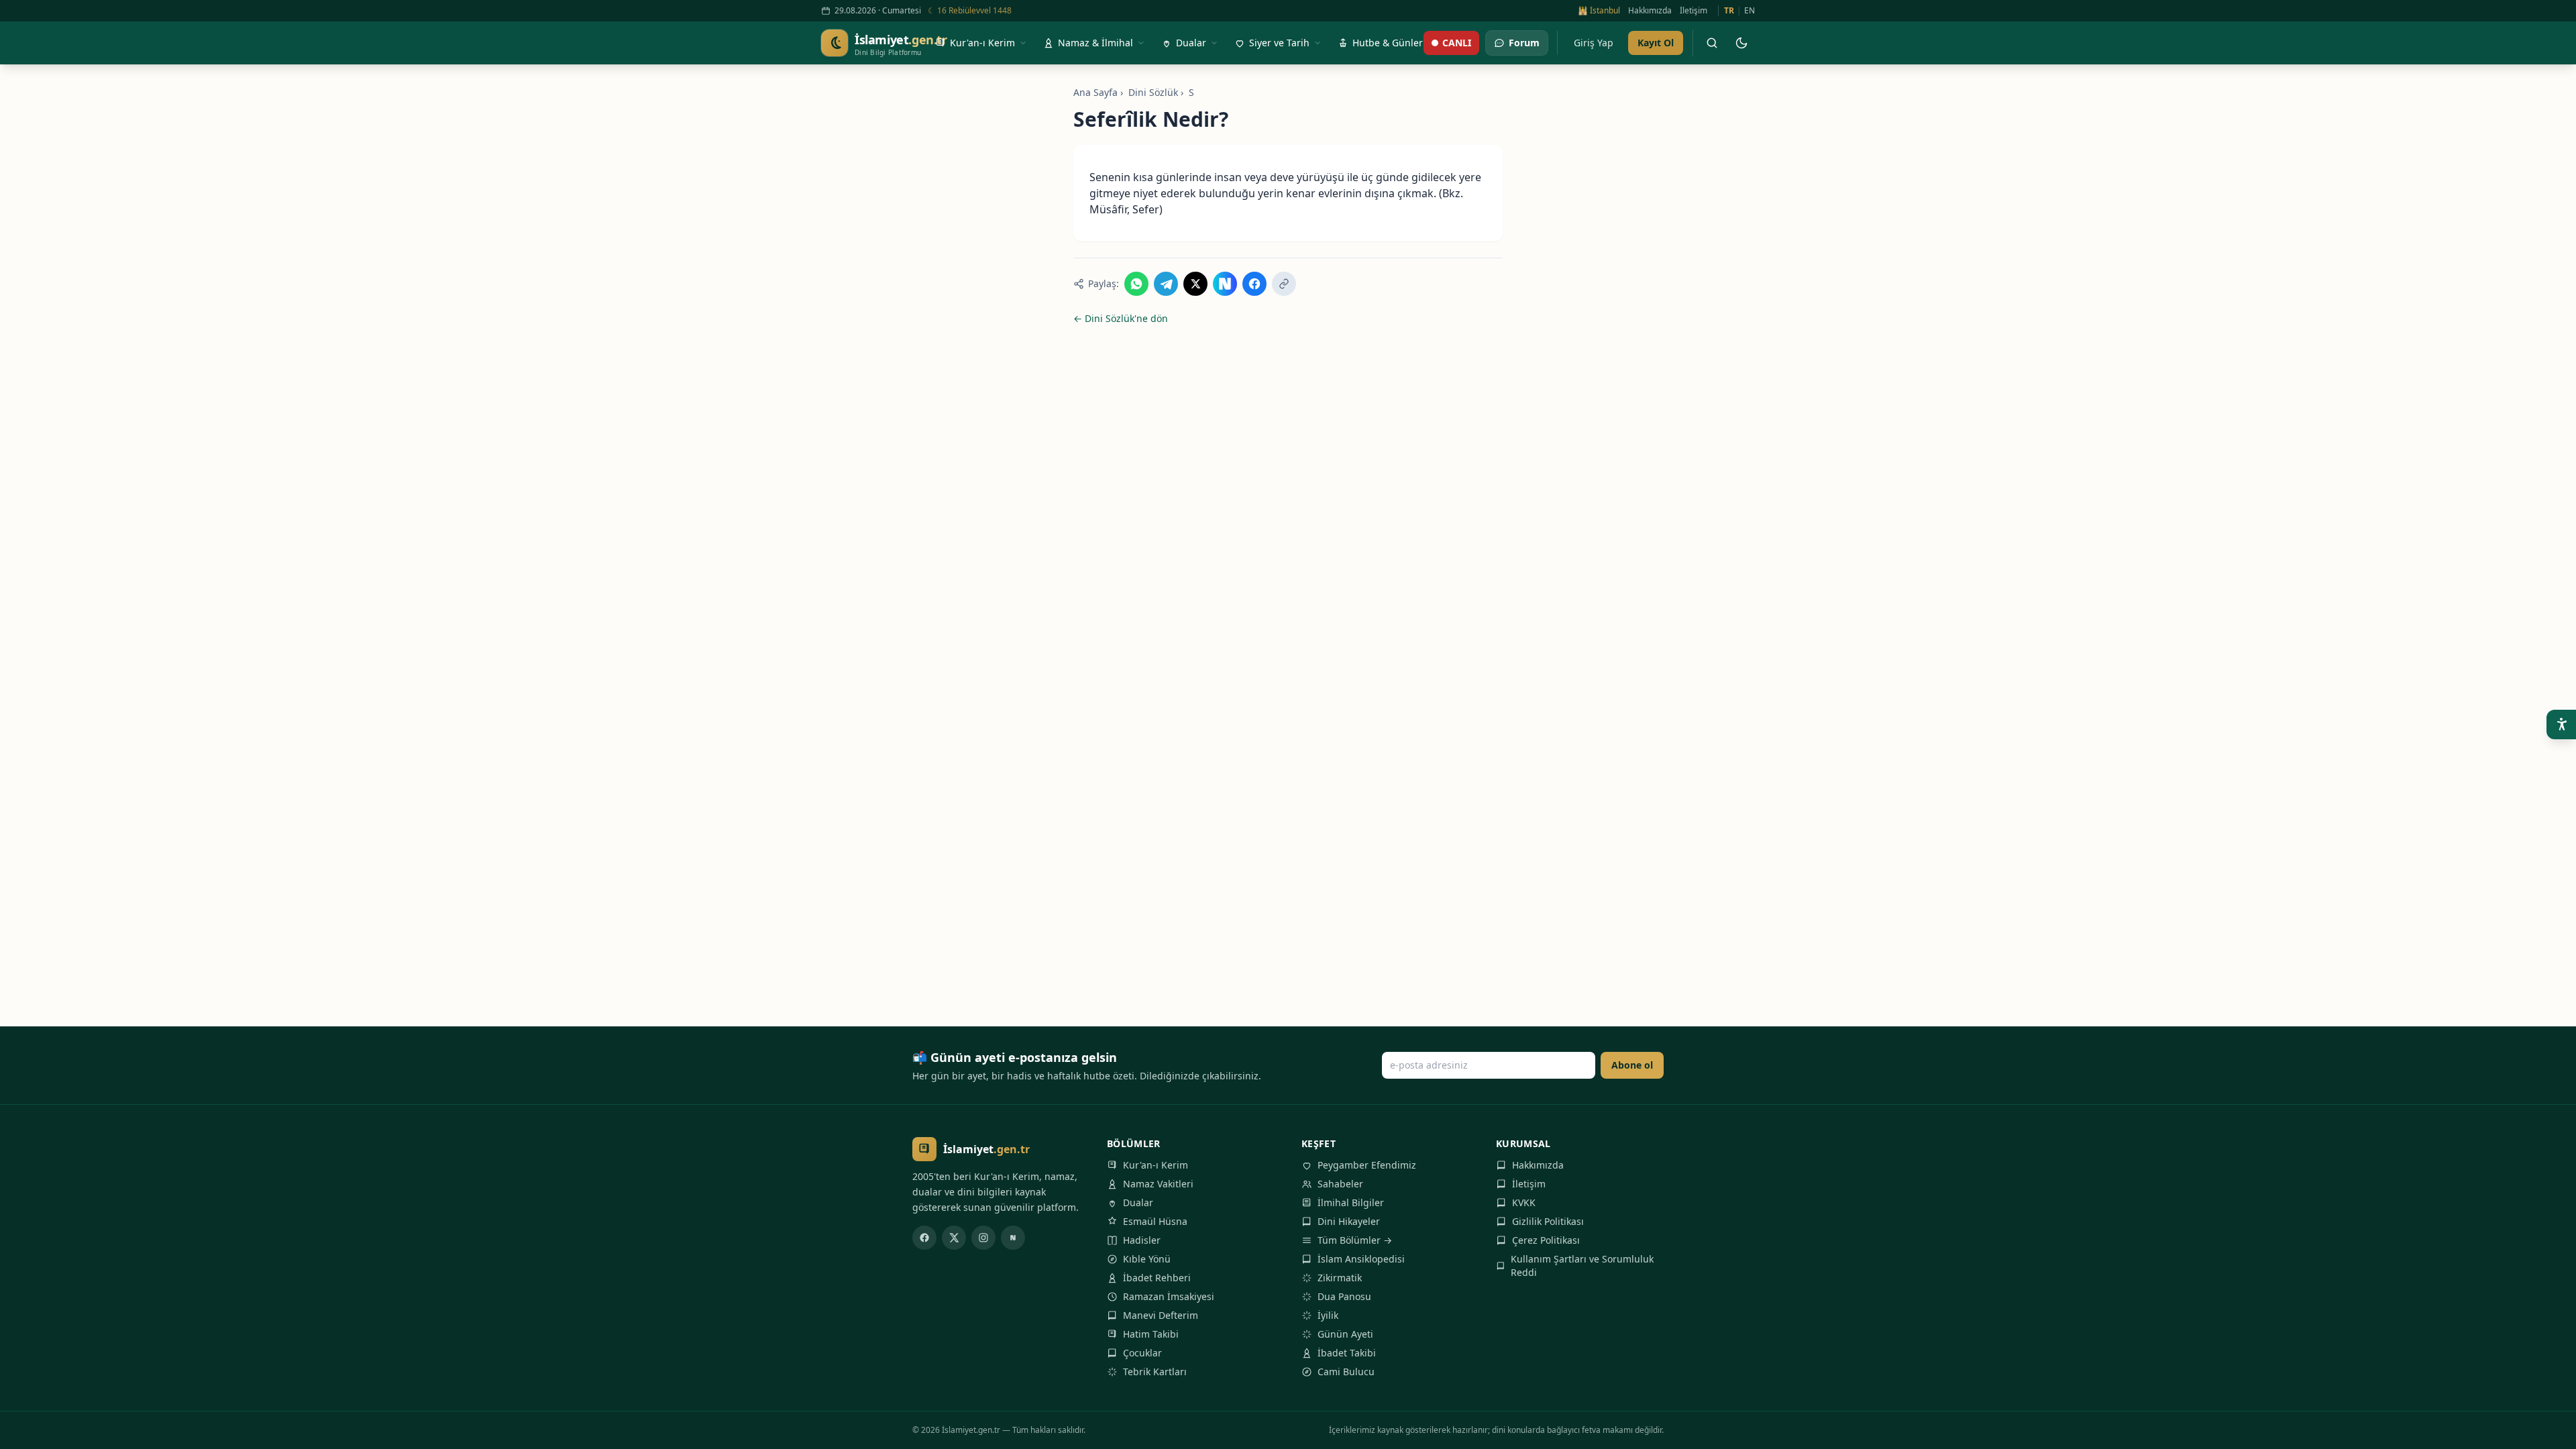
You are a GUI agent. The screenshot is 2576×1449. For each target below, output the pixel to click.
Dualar (1138, 1202)
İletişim (1694, 11)
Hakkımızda (1650, 11)
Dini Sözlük (1153, 92)
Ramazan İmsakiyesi (1169, 1296)
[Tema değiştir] (1741, 43)
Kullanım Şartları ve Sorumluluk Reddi (1582, 1266)
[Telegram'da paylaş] (1166, 284)
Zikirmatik (1340, 1278)
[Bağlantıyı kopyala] (1284, 284)
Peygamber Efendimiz (1367, 1165)
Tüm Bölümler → (1355, 1240)
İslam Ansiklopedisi (1361, 1259)
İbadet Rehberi (1157, 1278)
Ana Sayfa (1095, 92)
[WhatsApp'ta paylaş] (1136, 284)
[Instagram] (983, 1238)
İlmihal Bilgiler (1351, 1202)
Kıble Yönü (1147, 1259)
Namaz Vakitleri (1158, 1184)
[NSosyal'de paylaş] (1225, 284)
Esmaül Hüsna (1155, 1221)
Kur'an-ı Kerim (1156, 1165)
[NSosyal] (1013, 1238)
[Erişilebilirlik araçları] (2561, 724)
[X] (954, 1238)
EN (1750, 11)
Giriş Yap (1594, 43)
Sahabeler (1340, 1184)
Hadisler (1142, 1240)
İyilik (1328, 1315)
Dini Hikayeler (1349, 1221)
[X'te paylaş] (1195, 284)
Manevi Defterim (1161, 1315)
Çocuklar (1142, 1353)
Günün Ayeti (1345, 1334)
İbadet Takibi (1347, 1353)
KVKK (1524, 1202)
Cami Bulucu (1346, 1372)
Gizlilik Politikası (1548, 1221)
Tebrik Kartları (1155, 1372)
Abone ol (1632, 1065)
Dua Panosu (1344, 1296)
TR (1729, 11)
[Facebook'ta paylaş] (1254, 284)
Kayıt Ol (1656, 43)
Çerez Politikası (1546, 1240)
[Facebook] (924, 1238)
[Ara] (1712, 43)
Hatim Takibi (1151, 1334)
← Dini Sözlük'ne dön (1121, 318)
